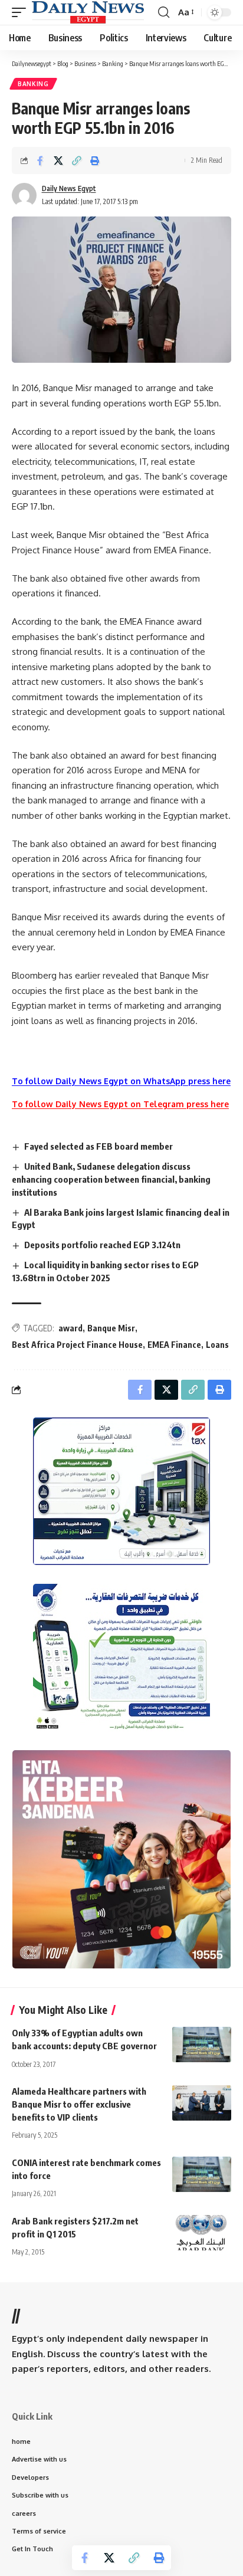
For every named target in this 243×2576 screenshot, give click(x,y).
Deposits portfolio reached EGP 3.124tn (102, 1245)
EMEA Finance (174, 1345)
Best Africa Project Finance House (77, 1345)
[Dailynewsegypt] (88, 12)
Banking (33, 84)
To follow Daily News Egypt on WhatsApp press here (121, 1081)
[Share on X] (58, 160)
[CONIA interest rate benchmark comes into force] (202, 2174)
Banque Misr (111, 1328)
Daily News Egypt (69, 188)
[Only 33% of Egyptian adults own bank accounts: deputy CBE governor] (202, 2045)
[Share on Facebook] (40, 160)
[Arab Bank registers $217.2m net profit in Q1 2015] (202, 2233)
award (70, 1328)
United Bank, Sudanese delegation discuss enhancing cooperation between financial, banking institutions (111, 1179)
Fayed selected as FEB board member (98, 1146)
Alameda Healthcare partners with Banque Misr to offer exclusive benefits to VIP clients (79, 2104)
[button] (22, 12)
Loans (217, 1345)
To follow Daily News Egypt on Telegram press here (120, 1104)
